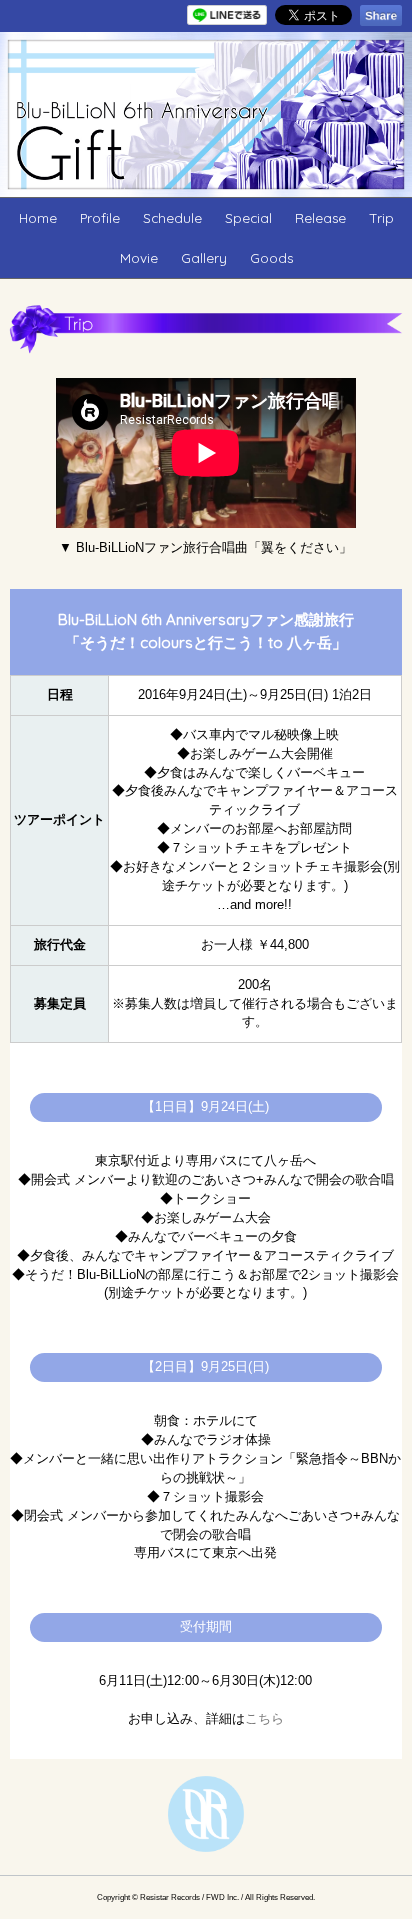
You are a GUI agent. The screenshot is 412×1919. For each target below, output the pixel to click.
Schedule (172, 218)
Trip (381, 218)
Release (320, 218)
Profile (100, 218)
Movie (139, 258)
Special (248, 218)
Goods (271, 258)
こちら (264, 1719)
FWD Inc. (222, 1897)
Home (38, 218)
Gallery (204, 258)
